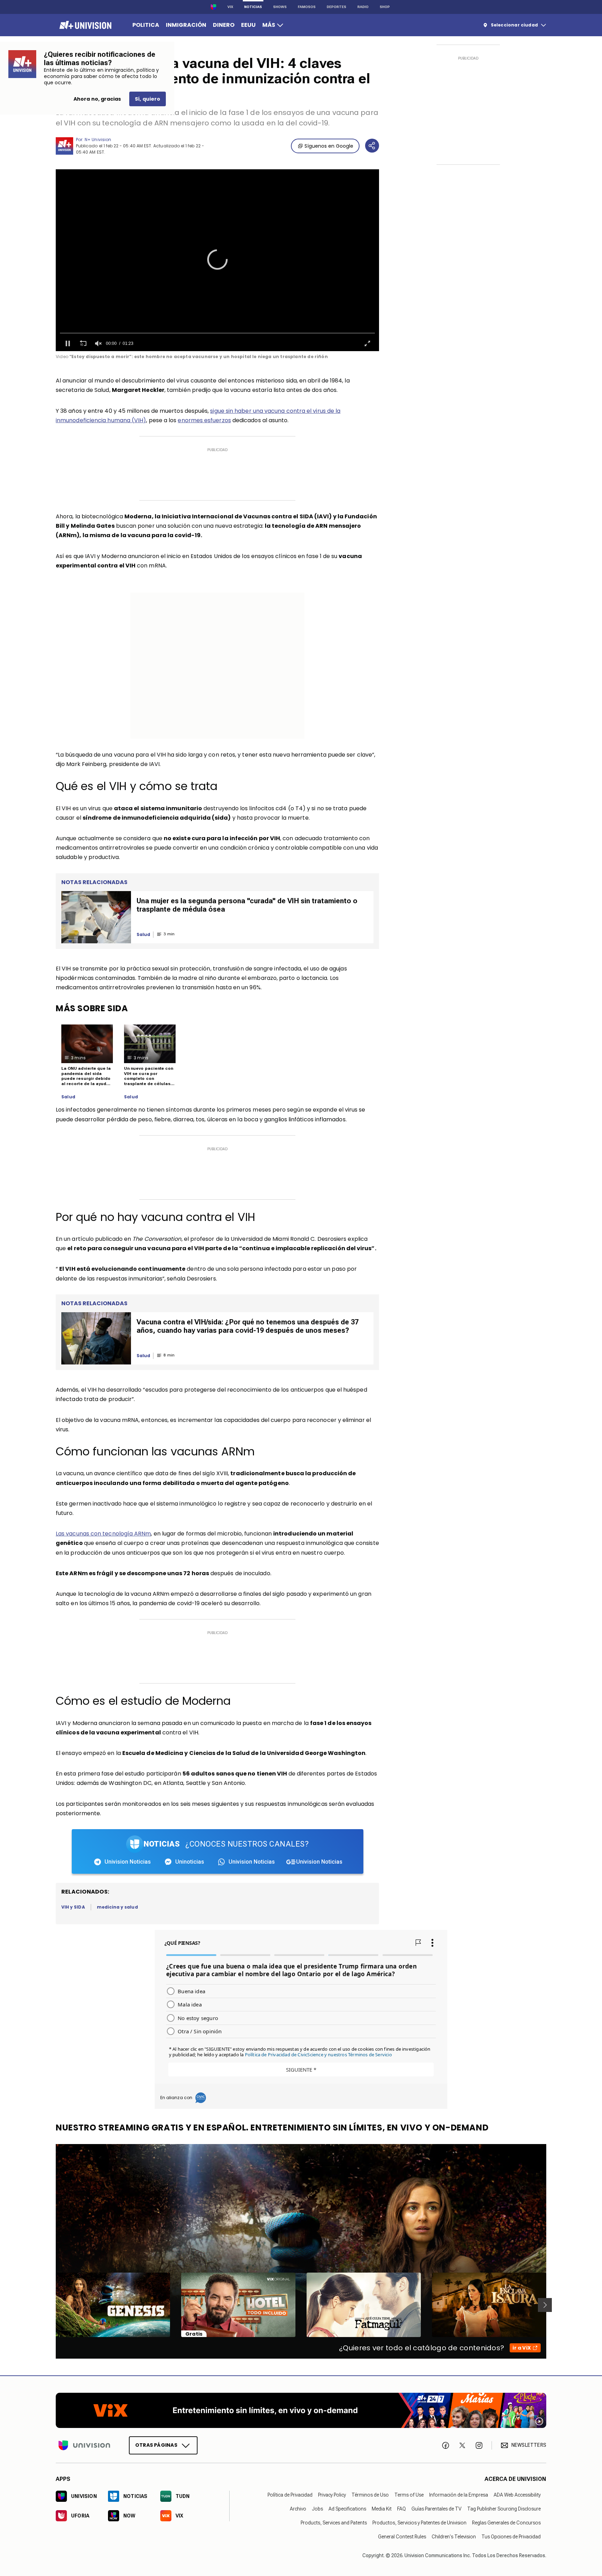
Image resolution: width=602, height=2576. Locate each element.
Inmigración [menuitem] (186, 25)
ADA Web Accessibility (517, 2495)
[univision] (84, 25)
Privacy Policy (332, 2495)
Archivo (298, 2509)
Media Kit (382, 2509)
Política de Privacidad (290, 2495)
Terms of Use (409, 2495)
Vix (230, 7)
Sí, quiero (148, 99)
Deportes (337, 7)
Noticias (253, 7)
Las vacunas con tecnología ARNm (103, 1534)
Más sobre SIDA (92, 1008)
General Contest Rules (402, 2537)
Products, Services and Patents (334, 2523)
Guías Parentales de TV (437, 2509)
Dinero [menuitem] (224, 25)
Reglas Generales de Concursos (506, 2523)
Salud (68, 1097)
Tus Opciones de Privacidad (511, 2537)
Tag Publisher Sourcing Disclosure (504, 2509)
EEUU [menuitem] (248, 25)
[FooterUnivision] (84, 2445)
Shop (385, 7)
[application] (217, 260)
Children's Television (454, 2537)
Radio (363, 7)
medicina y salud (117, 1907)
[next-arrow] (545, 2305)
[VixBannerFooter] (301, 2410)
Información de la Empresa (459, 2495)
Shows (280, 7)
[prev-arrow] (51, 2305)
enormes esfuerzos (204, 420)
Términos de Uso (370, 2495)
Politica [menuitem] (146, 25)
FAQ (402, 2509)
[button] (217, 260)
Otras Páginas (156, 2445)
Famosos (307, 7)
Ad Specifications (347, 2509)
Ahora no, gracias (97, 99)
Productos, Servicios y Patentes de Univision (419, 2523)
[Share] (372, 146)
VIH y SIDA (73, 1907)
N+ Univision (98, 140)
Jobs (317, 2509)
